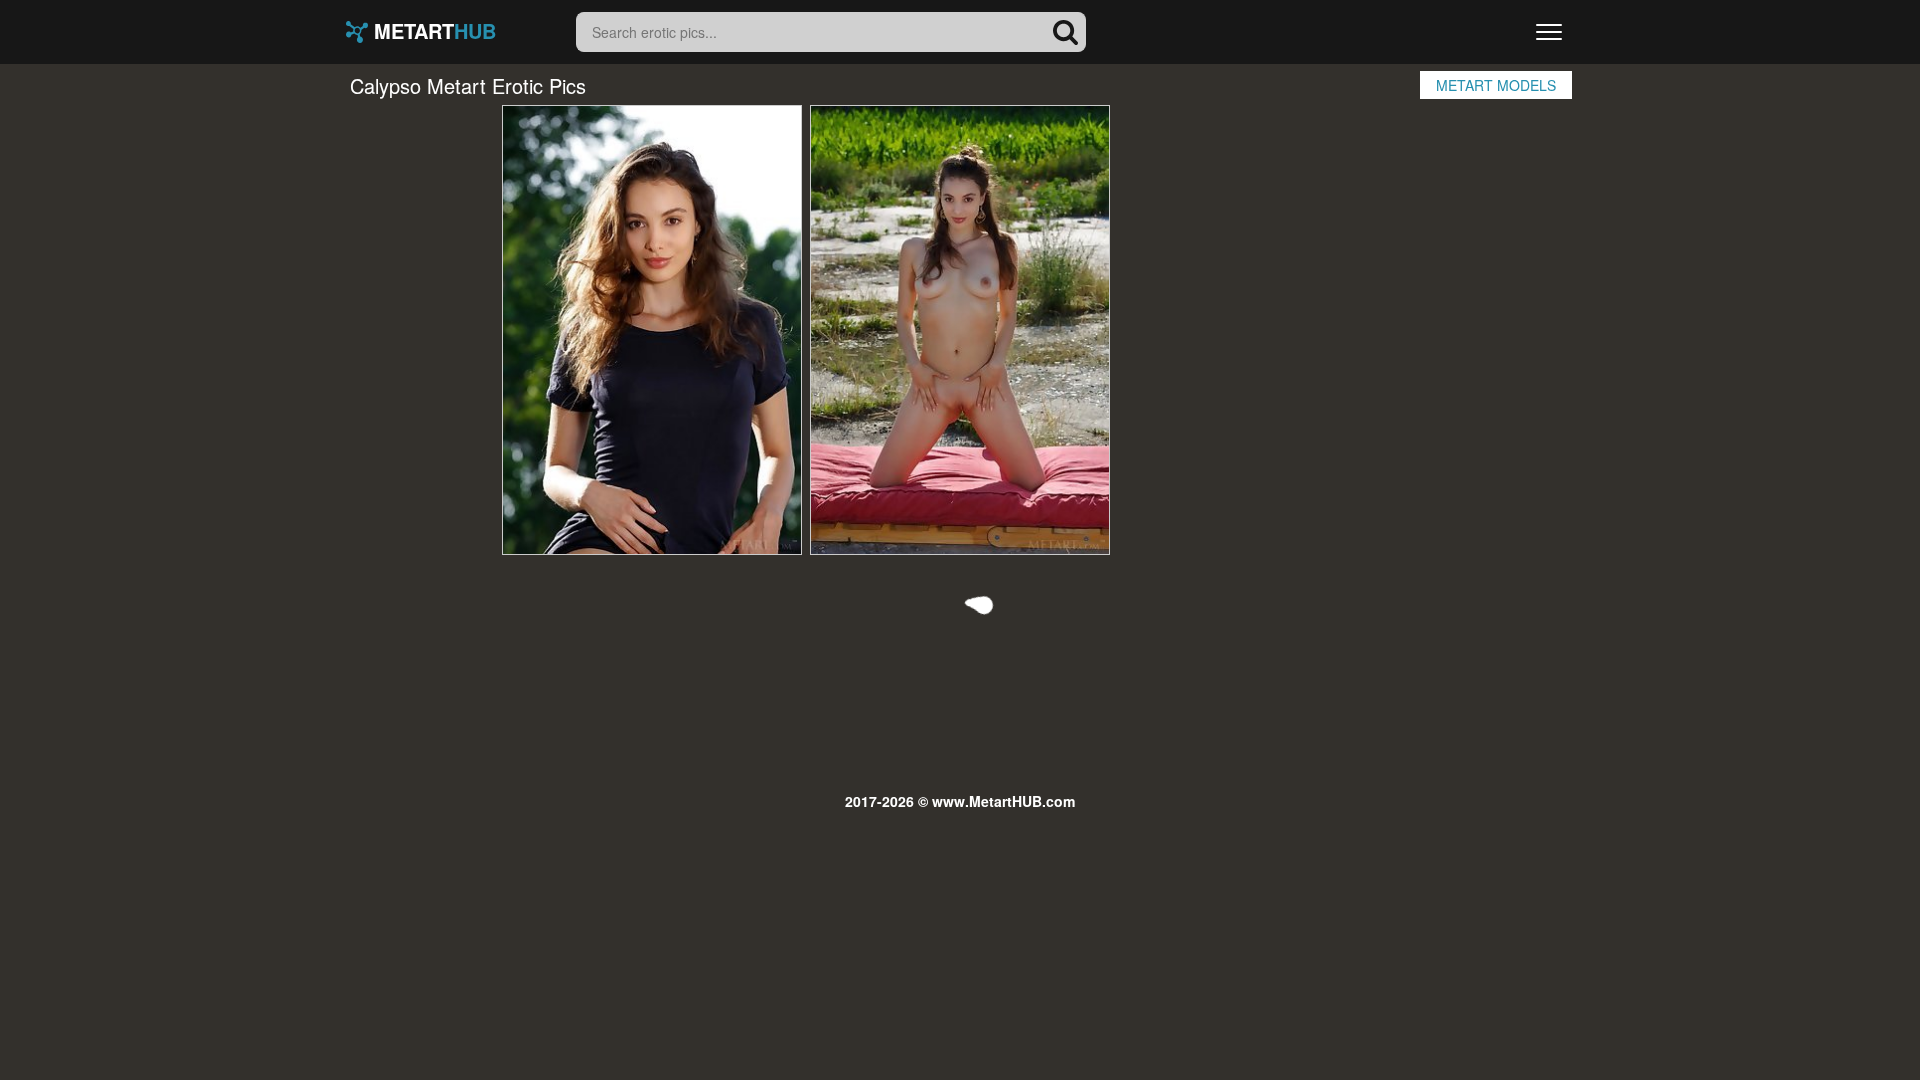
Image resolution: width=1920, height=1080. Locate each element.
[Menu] (1549, 32)
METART (432, 32)
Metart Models (1496, 85)
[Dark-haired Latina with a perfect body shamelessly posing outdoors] (960, 330)
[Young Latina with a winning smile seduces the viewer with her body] (652, 330)
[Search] (1066, 32)
